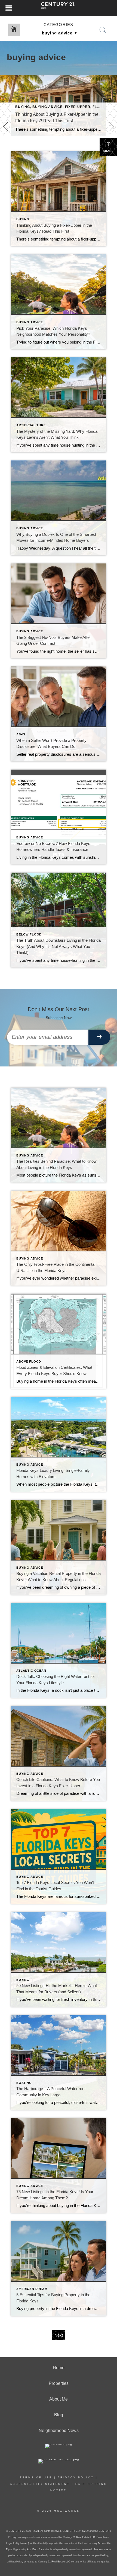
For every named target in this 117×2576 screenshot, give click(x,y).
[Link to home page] (59, 8)
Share (108, 151)
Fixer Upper (78, 107)
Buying (23, 107)
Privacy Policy (76, 2478)
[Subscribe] (99, 1037)
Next (59, 2335)
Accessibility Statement (40, 2484)
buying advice (48, 107)
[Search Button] (103, 30)
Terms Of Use (36, 2478)
